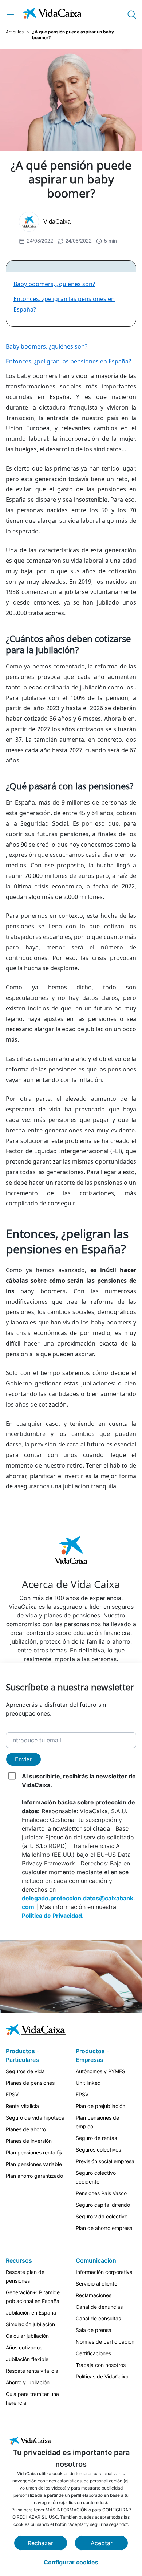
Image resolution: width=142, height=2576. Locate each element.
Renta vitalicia (22, 2106)
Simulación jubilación (30, 2324)
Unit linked (88, 2083)
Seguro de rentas (96, 2138)
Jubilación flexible (27, 2359)
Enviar (23, 1759)
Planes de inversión (29, 2141)
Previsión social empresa (105, 2161)
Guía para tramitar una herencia (32, 2398)
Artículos (15, 32)
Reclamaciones (94, 2295)
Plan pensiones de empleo (97, 2122)
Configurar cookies (71, 2562)
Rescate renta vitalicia (32, 2371)
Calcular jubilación (27, 2336)
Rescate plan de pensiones (25, 2276)
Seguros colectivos (98, 2150)
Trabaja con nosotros (101, 2365)
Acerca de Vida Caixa (71, 1584)
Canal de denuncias (99, 2307)
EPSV (12, 2094)
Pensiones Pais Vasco (101, 2193)
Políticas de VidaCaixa (102, 2376)
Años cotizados (24, 2347)
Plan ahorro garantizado (34, 2176)
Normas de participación (105, 2342)
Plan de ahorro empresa (104, 2228)
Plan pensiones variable (34, 2164)
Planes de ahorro (26, 2129)
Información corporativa (104, 2272)
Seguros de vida (25, 2071)
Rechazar (40, 2543)
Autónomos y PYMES (100, 2071)
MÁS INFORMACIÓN (66, 2510)
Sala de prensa (94, 2330)
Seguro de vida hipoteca (35, 2118)
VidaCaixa (57, 222)
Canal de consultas (98, 2318)
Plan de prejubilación (100, 2106)
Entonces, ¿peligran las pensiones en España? (68, 361)
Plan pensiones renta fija (35, 2152)
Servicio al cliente (96, 2284)
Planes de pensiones (30, 2083)
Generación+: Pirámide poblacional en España (33, 2297)
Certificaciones (93, 2353)
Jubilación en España (31, 2313)
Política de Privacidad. (53, 1916)
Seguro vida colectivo (102, 2216)
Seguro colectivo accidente (96, 2177)
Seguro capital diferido (103, 2205)
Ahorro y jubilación (28, 2382)
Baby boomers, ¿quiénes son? (54, 284)
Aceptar (102, 2543)
